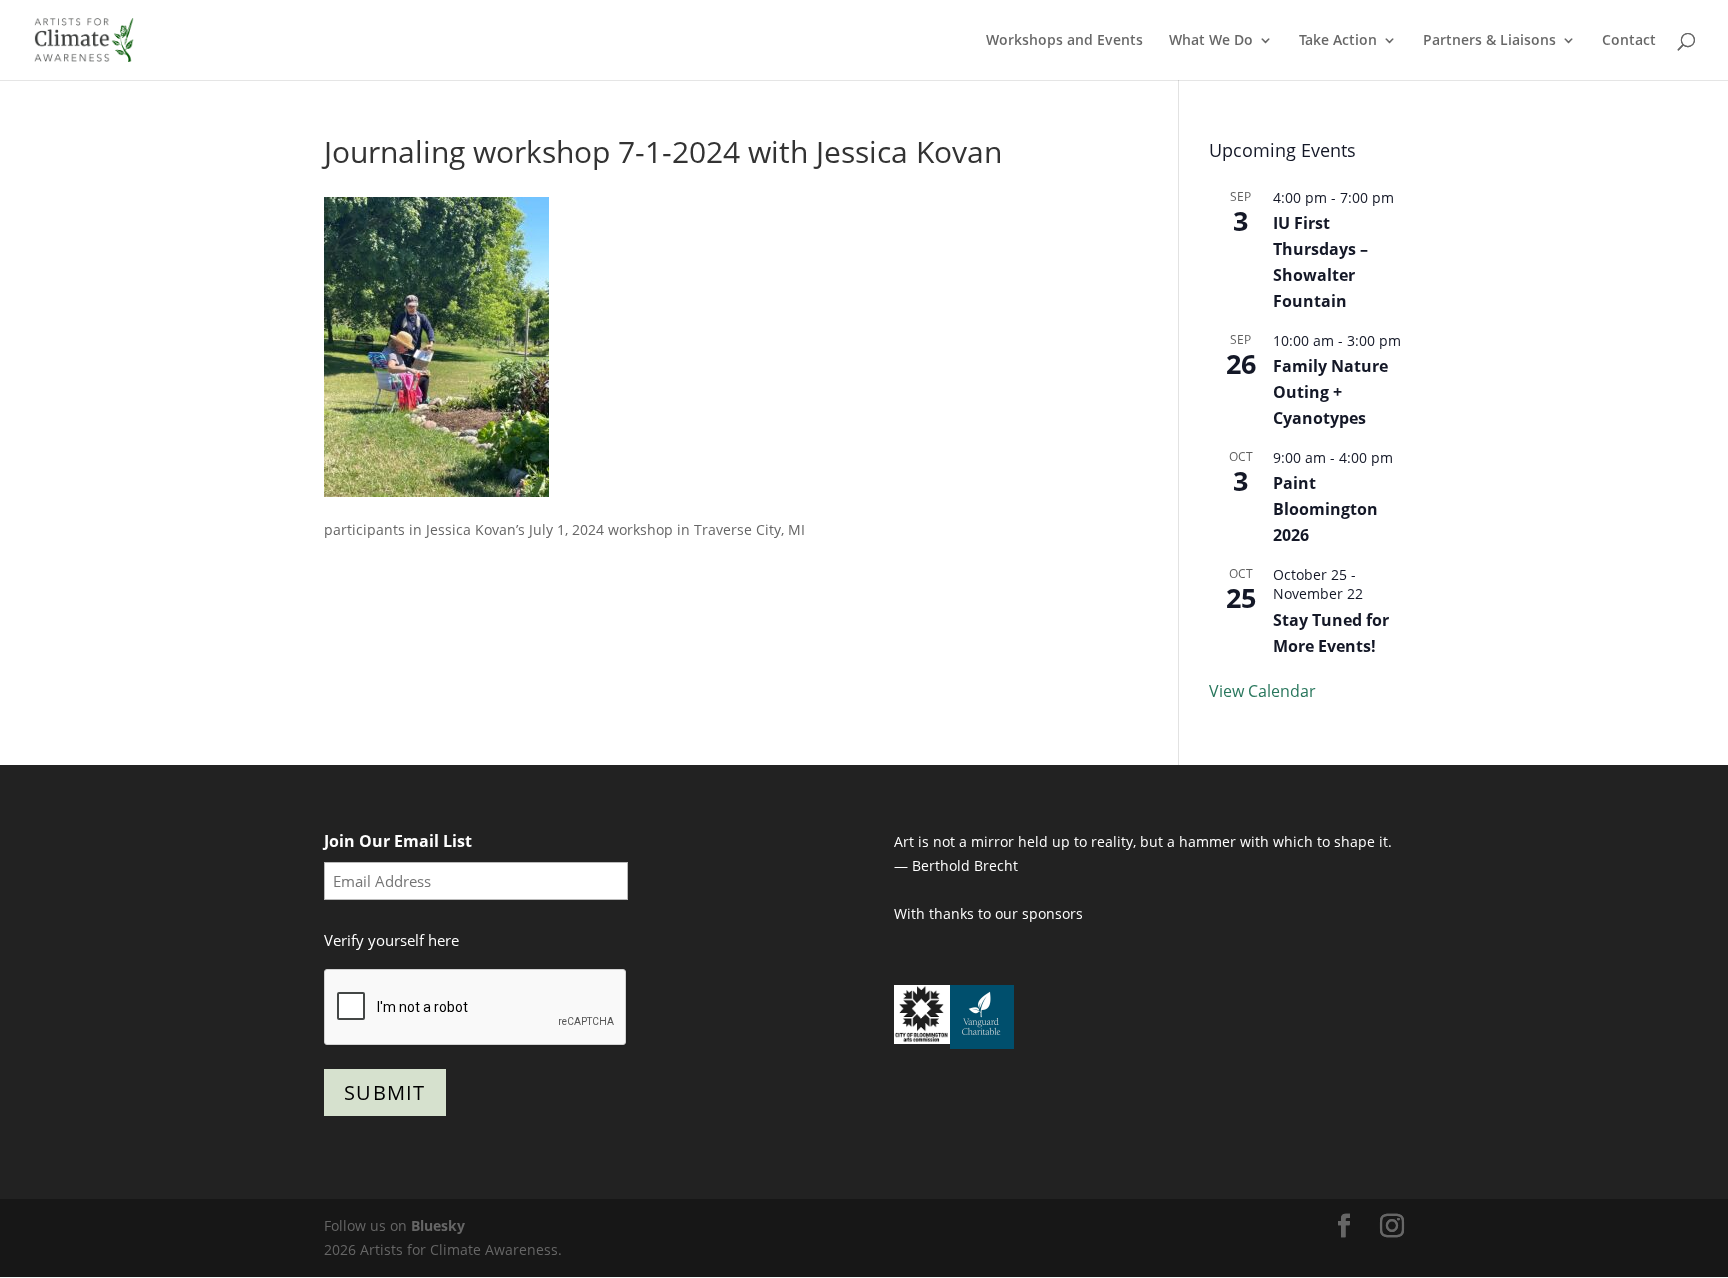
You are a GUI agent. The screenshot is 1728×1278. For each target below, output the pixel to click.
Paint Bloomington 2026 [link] (1325, 509)
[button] (1344, 1226)
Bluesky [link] (438, 1225)
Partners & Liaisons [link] (1489, 41)
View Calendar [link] (1262, 691)
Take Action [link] (1338, 41)
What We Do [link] (1211, 41)
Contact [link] (1629, 41)
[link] (84, 38)
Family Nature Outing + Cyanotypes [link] (1330, 392)
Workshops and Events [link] (1064, 41)
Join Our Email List (398, 841)
